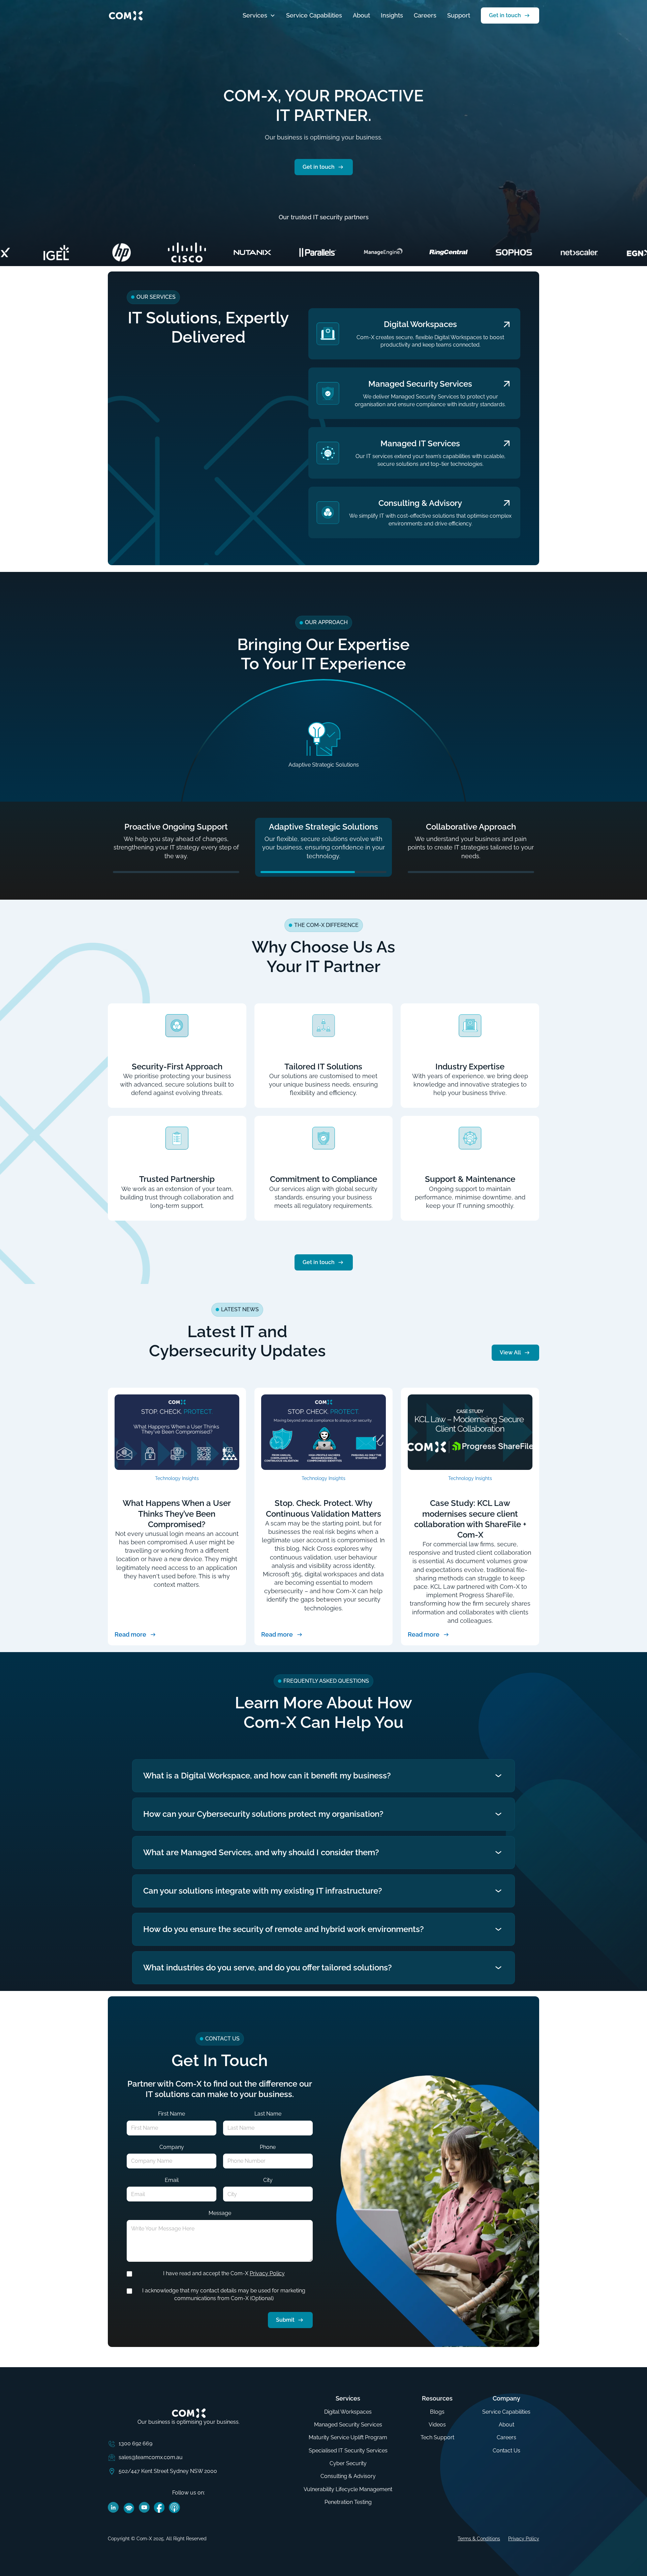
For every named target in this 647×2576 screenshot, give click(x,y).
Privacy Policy (267, 2273)
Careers (425, 15)
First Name (172, 2114)
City (268, 2180)
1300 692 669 (135, 2443)
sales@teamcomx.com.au (151, 2457)
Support (459, 15)
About (361, 15)
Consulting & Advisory (348, 2476)
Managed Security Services (348, 2425)
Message (220, 2213)
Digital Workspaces (348, 2412)
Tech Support (437, 2437)
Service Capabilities (314, 15)
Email (172, 2180)
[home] (126, 15)
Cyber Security (348, 2463)
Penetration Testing (348, 2502)
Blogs (437, 2412)
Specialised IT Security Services (348, 2451)
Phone (268, 2147)
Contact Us (506, 2451)
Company (172, 2147)
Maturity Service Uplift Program (348, 2437)
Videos (437, 2425)
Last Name (268, 2114)
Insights (392, 15)
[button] (259, 15)
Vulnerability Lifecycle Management (348, 2489)
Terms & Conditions (479, 2539)
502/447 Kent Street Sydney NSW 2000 (168, 2471)
